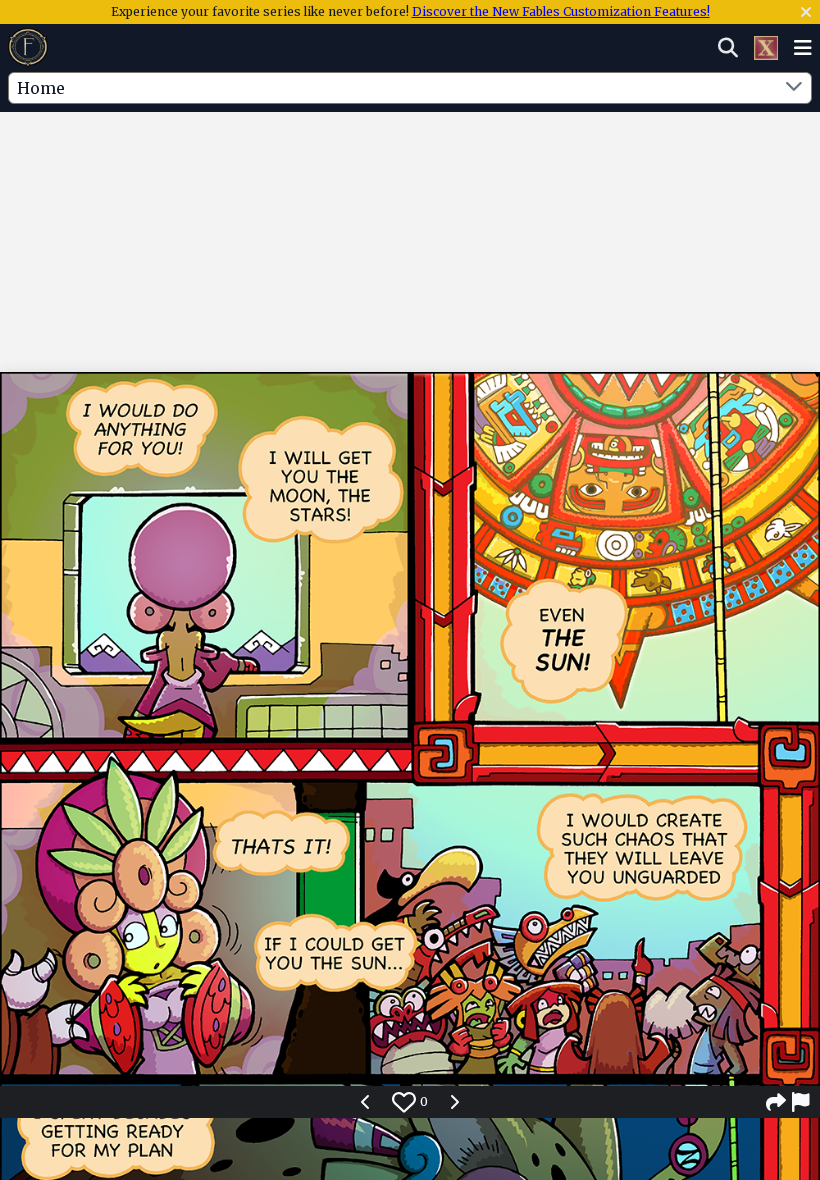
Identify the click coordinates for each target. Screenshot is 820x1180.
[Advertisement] (410, 173)
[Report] (802, 1102)
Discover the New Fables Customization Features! (561, 11)
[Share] (776, 1102)
